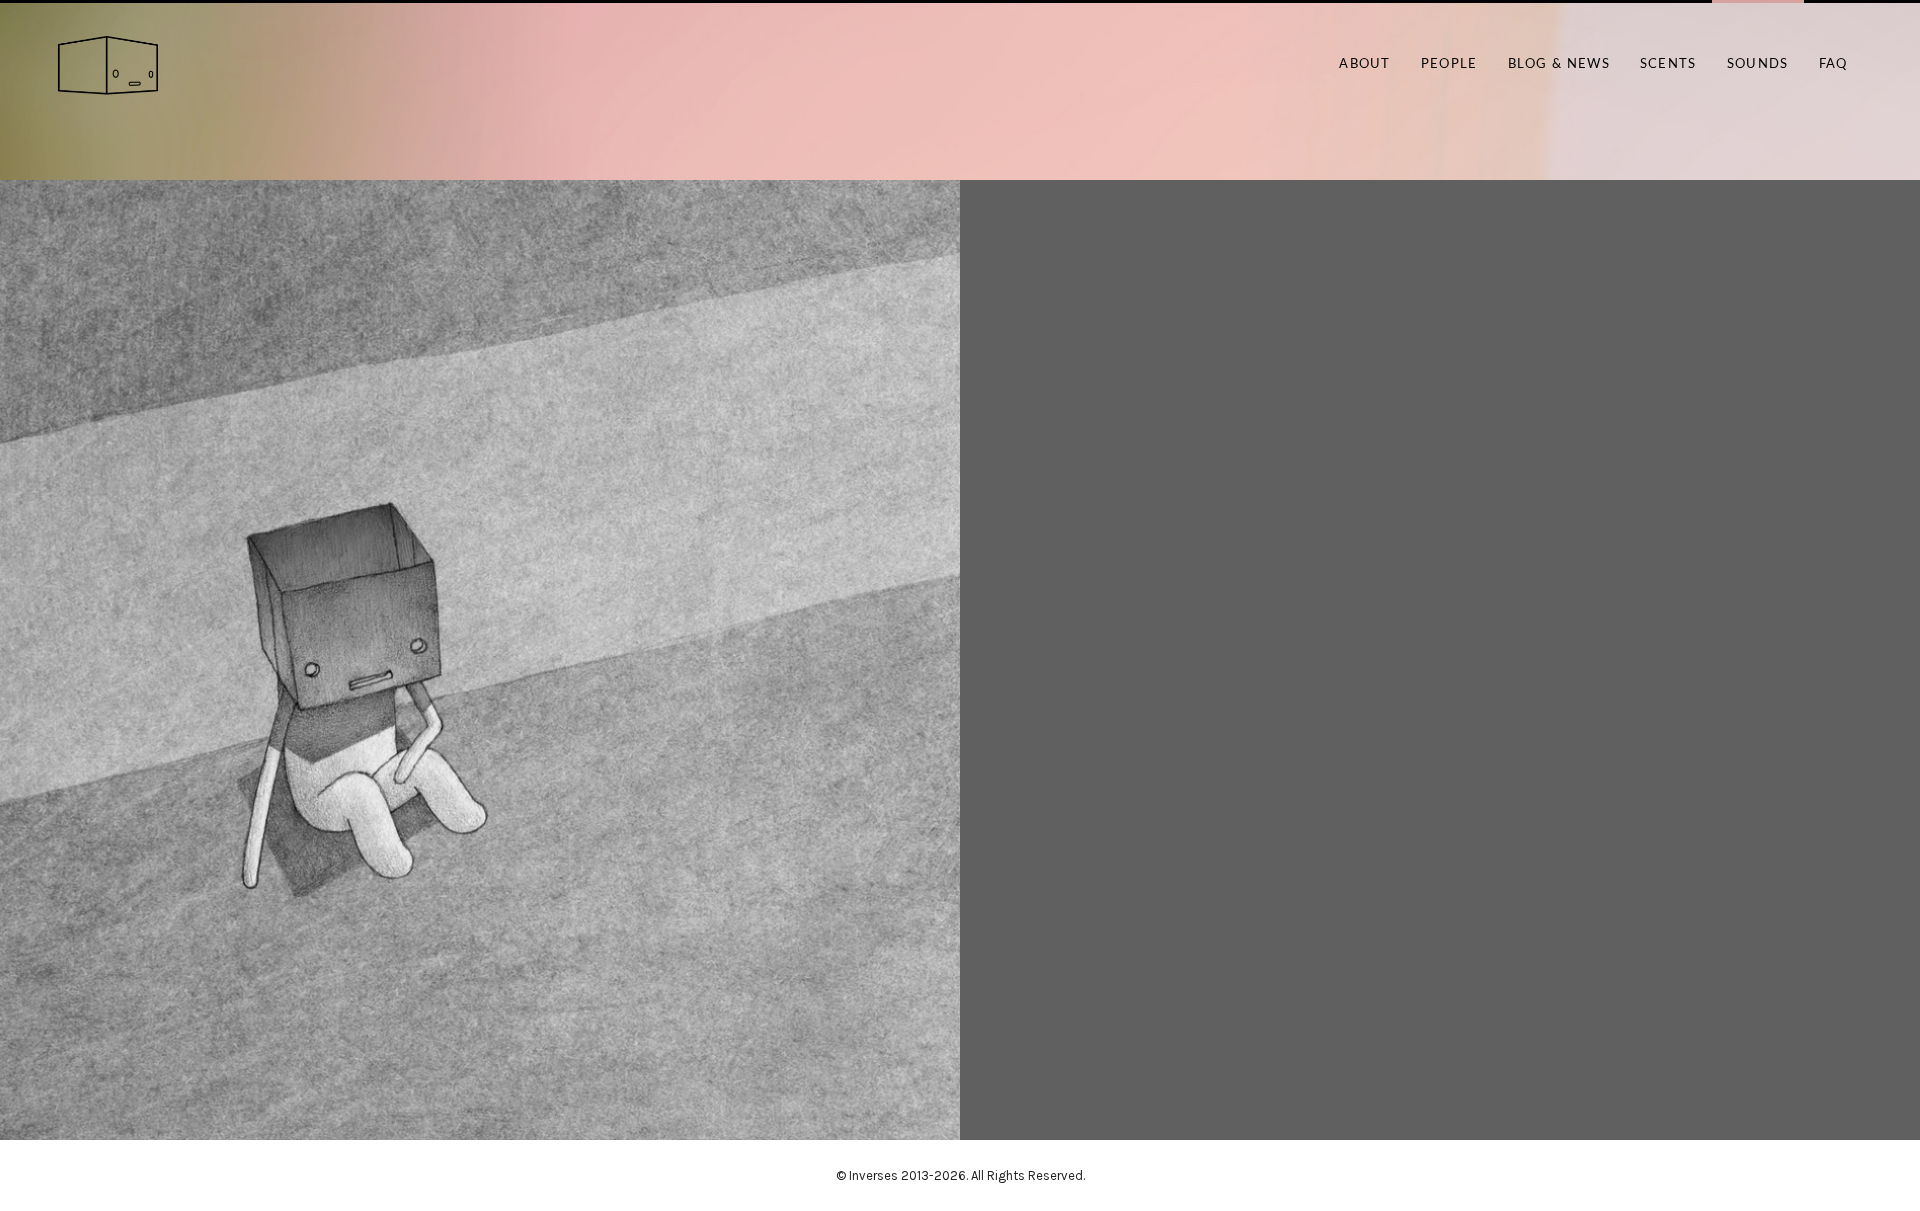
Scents (1668, 64)
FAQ (1833, 64)
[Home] (108, 65)
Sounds (1758, 64)
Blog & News (1559, 64)
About (1365, 64)
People (1449, 64)
